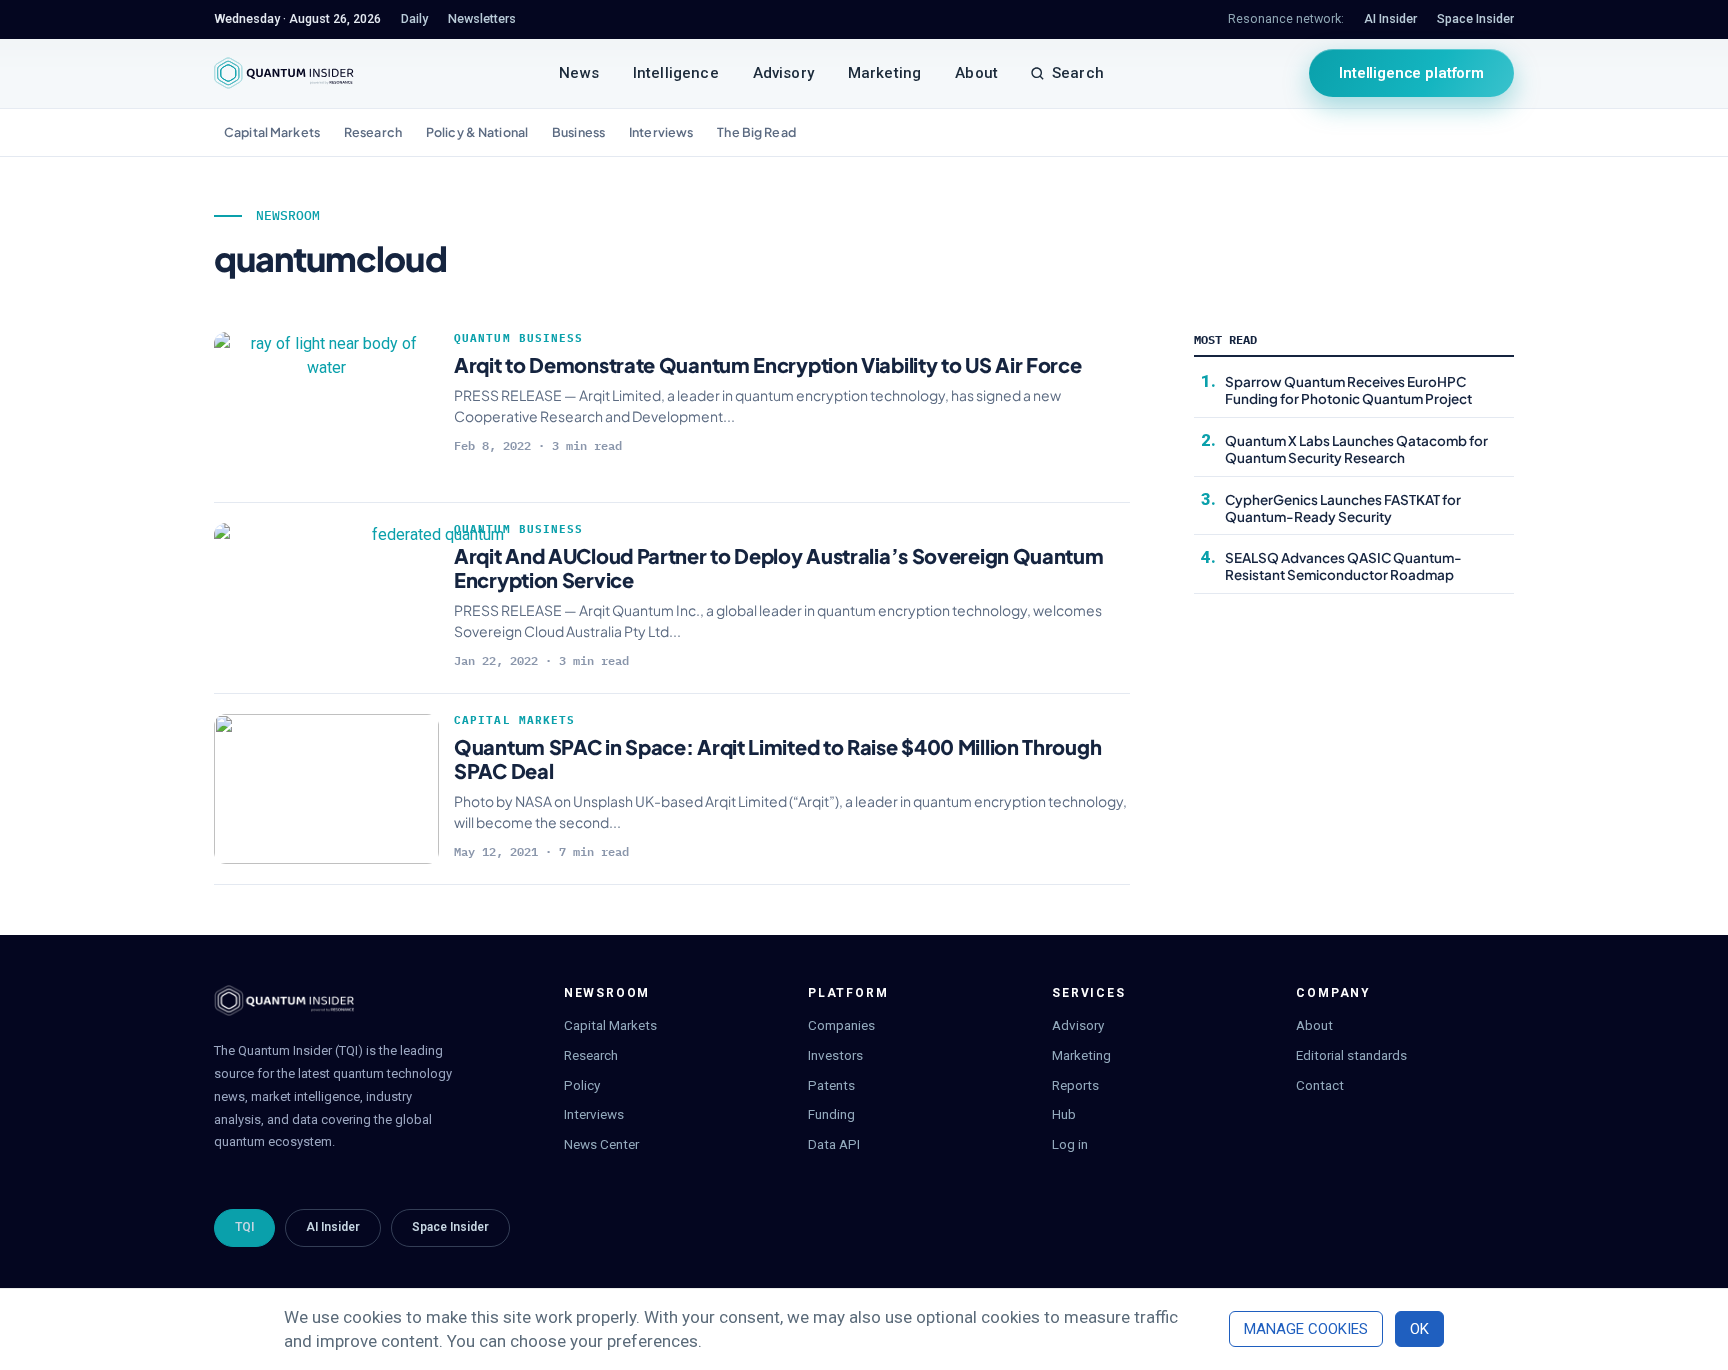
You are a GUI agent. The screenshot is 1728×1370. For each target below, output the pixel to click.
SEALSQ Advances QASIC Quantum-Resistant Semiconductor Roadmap (1343, 566)
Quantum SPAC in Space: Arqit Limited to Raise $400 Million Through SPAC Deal (777, 758)
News (579, 73)
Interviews (661, 132)
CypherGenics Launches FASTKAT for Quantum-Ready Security (1343, 508)
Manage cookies (1306, 1329)
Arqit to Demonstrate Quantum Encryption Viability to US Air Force (768, 364)
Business (578, 132)
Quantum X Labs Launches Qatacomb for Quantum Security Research (1356, 449)
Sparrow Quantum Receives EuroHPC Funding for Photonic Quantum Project (1348, 390)
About (976, 73)
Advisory (783, 73)
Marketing (884, 73)
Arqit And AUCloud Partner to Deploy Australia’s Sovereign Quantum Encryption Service (779, 567)
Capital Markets (272, 132)
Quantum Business (519, 338)
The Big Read (756, 132)
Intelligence (676, 73)
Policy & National (477, 132)
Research (373, 132)
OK (1419, 1329)
